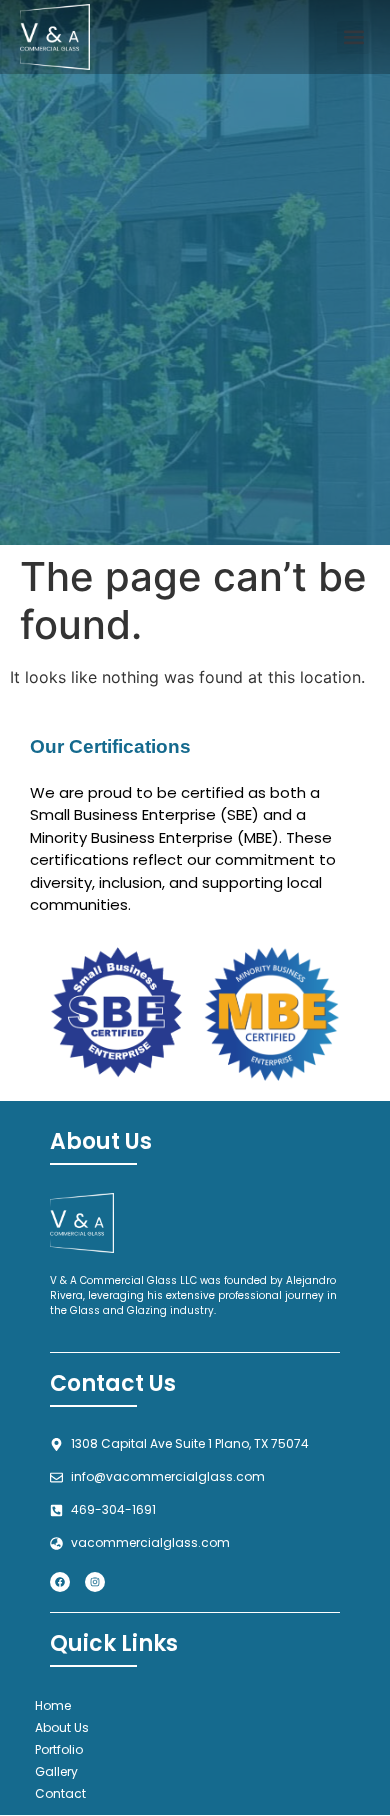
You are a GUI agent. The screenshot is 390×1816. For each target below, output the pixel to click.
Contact (60, 1793)
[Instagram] (95, 1582)
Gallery (56, 1771)
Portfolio (59, 1749)
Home (53, 1705)
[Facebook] (60, 1582)
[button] (353, 37)
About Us (62, 1727)
